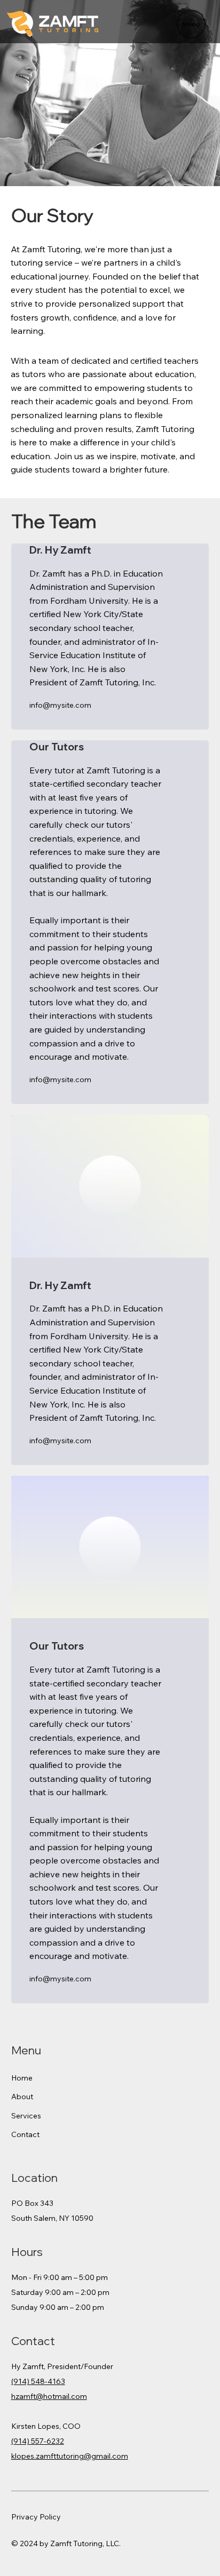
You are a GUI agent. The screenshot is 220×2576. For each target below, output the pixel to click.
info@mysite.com (60, 705)
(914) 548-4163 (38, 2381)
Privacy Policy (36, 2517)
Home (22, 2078)
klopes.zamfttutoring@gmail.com (70, 2456)
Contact (25, 2134)
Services (26, 2116)
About (22, 2097)
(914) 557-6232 (38, 2441)
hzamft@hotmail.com (49, 2396)
